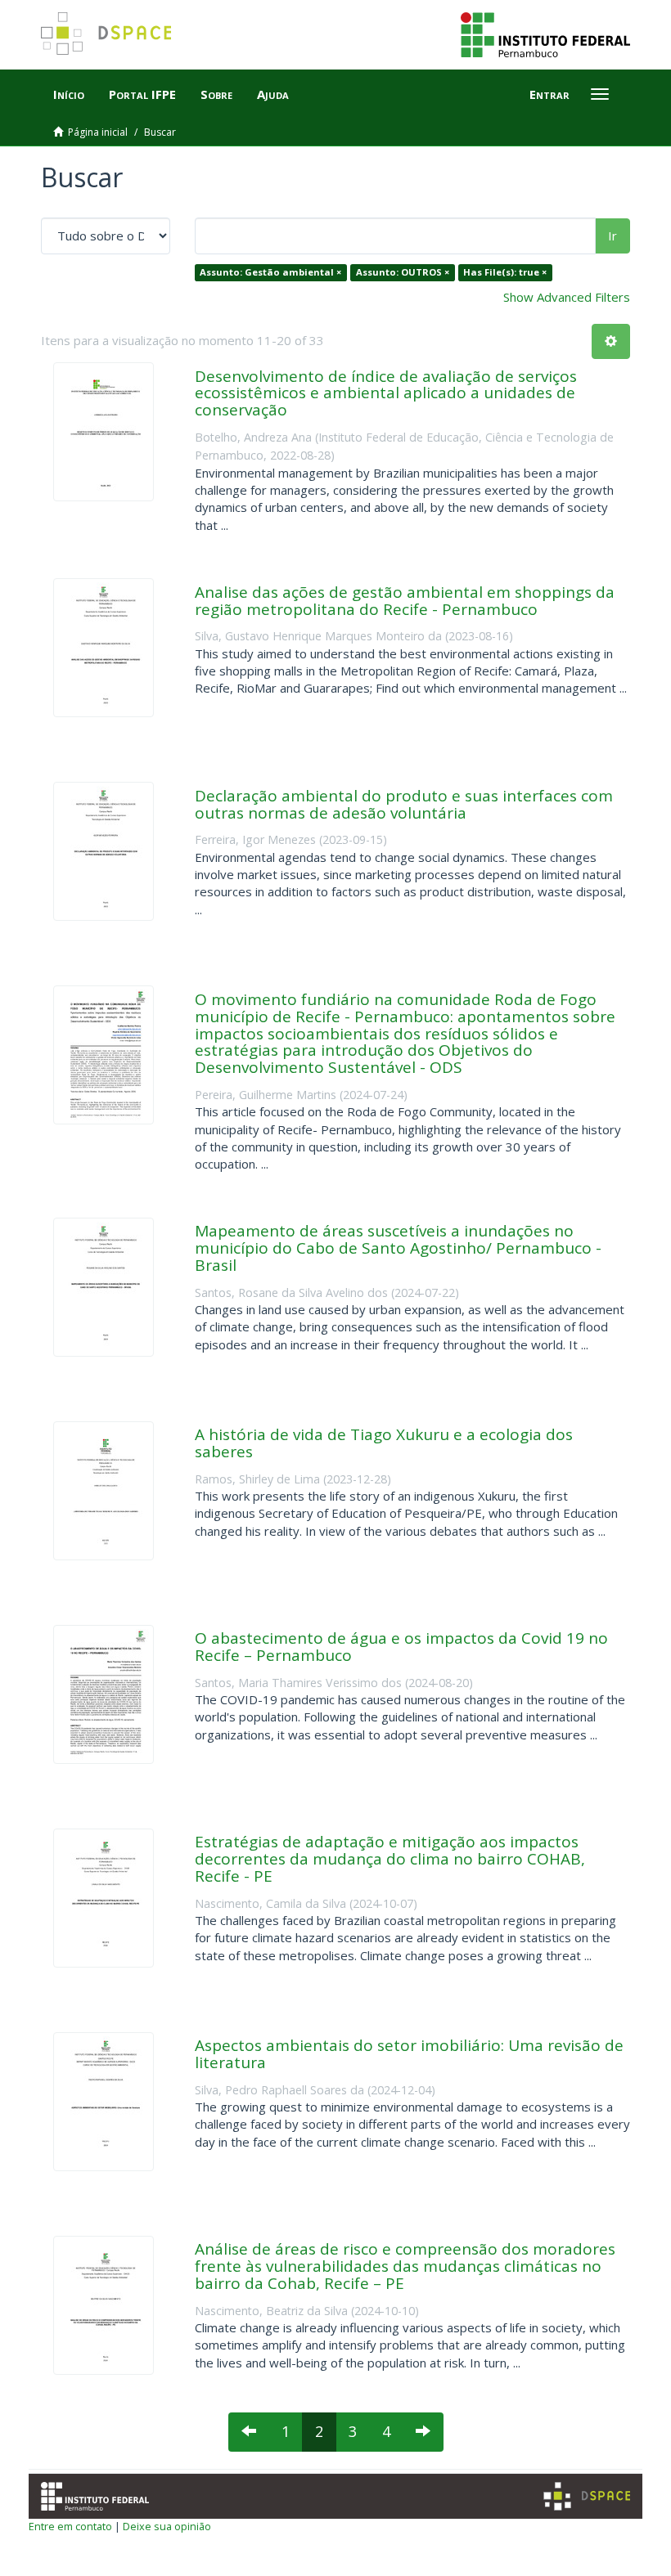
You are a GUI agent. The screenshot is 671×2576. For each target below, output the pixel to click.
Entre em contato (70, 2526)
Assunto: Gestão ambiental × (270, 272)
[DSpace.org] (587, 2496)
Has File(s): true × (505, 272)
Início (69, 94)
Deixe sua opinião (167, 2526)
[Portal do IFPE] (545, 34)
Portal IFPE (142, 94)
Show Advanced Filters (567, 297)
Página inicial (98, 132)
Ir (612, 236)
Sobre (216, 94)
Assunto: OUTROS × (403, 272)
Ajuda (273, 94)
